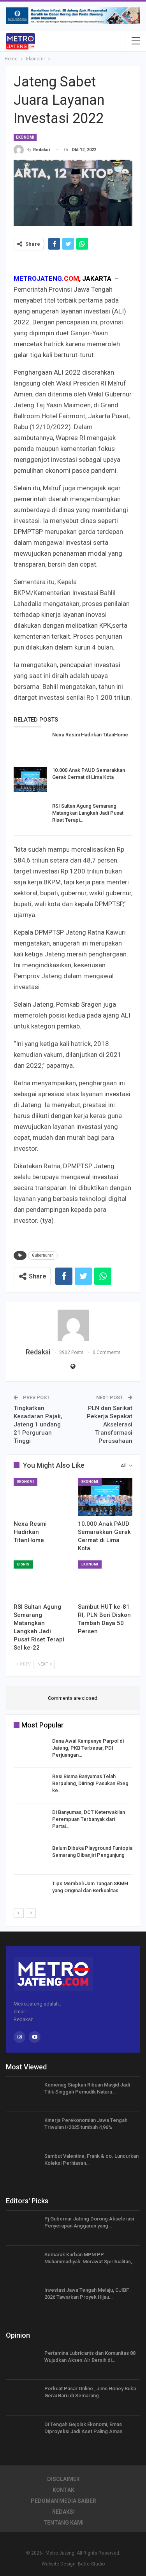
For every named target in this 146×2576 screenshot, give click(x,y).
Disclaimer (63, 2479)
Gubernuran (43, 1255)
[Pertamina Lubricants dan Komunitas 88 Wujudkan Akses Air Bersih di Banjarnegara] (23, 2362)
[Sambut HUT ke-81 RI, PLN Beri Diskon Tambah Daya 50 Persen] (105, 1579)
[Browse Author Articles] (73, 1325)
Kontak (63, 2490)
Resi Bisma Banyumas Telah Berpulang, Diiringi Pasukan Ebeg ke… (90, 1783)
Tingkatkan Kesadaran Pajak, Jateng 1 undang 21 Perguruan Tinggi (38, 1424)
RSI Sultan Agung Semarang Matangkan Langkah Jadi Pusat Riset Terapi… (88, 813)
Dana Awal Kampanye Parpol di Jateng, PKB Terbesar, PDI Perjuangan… (88, 1748)
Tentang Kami (63, 2523)
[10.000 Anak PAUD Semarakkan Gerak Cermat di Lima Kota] (30, 779)
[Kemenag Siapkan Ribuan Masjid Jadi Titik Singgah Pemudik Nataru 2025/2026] (23, 2094)
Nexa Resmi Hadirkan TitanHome (90, 735)
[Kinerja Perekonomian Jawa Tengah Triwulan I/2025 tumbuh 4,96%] (23, 2129)
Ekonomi (25, 137)
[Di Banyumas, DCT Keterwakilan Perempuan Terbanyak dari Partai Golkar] (30, 1821)
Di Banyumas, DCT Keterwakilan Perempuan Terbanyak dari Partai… (89, 1819)
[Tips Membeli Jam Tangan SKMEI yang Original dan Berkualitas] (30, 1893)
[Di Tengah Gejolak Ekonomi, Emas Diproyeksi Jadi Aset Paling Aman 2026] (23, 2433)
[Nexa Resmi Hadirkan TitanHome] (30, 744)
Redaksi (63, 2512)
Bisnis (23, 1564)
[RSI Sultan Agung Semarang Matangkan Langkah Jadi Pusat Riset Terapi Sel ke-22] (30, 815)
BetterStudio (91, 2564)
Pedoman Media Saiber (63, 2501)
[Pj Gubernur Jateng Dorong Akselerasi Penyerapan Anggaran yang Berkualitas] (23, 2228)
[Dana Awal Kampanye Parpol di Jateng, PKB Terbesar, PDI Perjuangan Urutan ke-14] (30, 1750)
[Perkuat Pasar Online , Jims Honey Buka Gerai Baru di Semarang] (23, 2398)
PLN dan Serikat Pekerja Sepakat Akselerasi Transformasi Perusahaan (110, 1424)
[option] (73, 1823)
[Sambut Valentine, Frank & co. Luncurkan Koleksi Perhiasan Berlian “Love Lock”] (23, 2165)
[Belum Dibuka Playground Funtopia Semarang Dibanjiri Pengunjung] (30, 1857)
